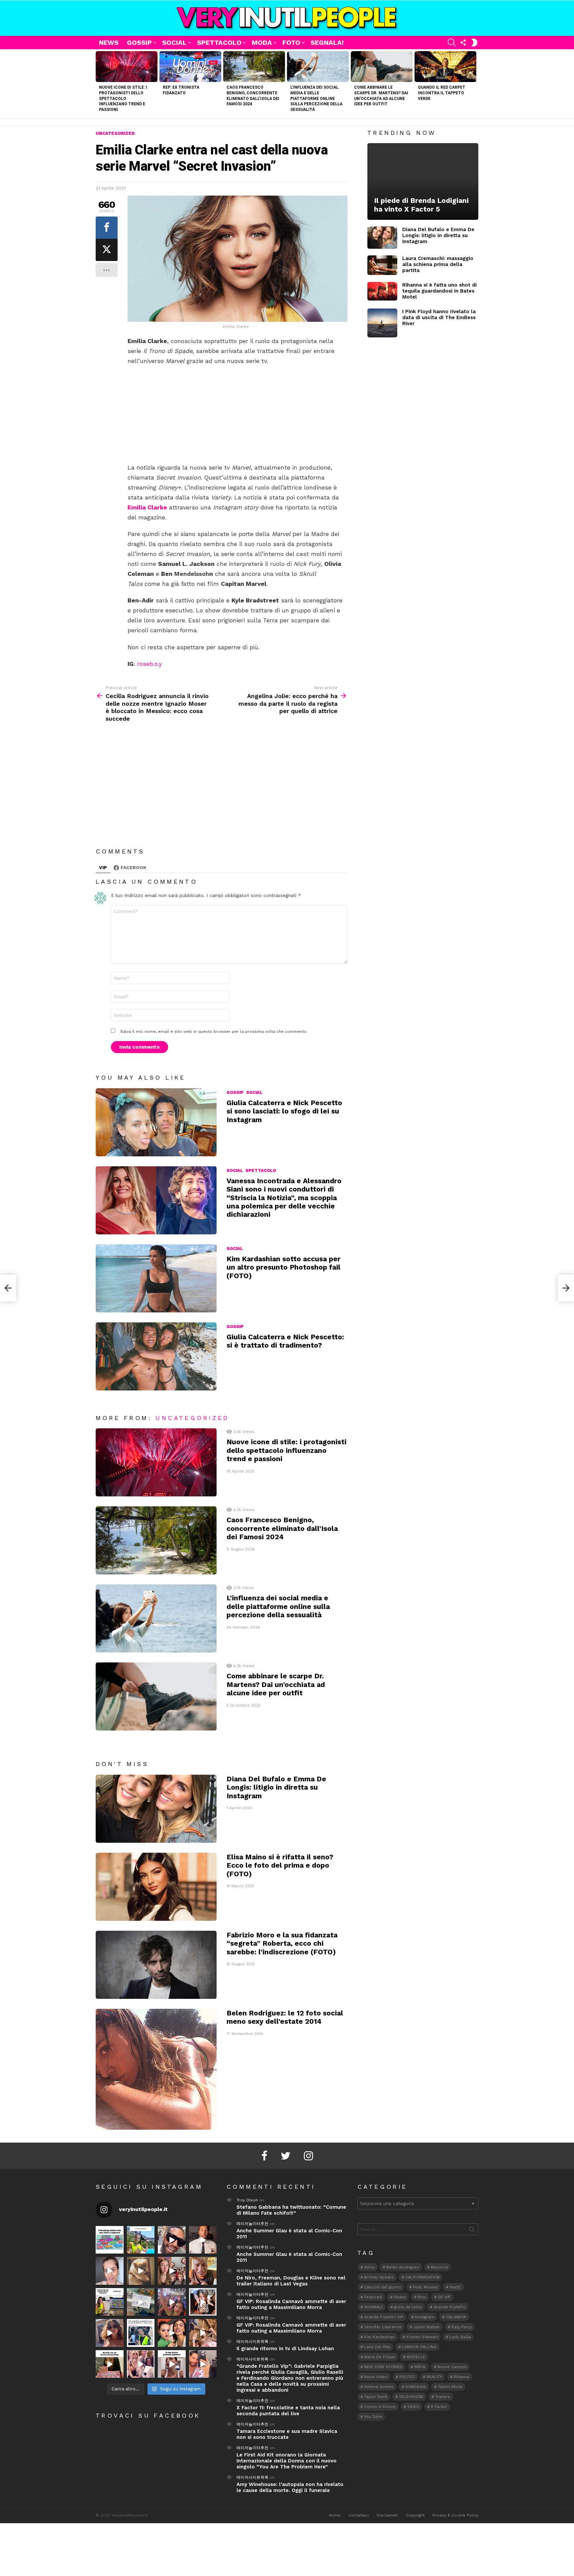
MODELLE (416, 2357)
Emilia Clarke (147, 507)
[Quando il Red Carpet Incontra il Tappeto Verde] (445, 67)
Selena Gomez (379, 2387)
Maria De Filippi (380, 2357)
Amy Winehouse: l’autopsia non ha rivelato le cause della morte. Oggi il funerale (290, 2487)
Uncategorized (192, 1418)
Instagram (425, 2317)
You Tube (373, 2417)
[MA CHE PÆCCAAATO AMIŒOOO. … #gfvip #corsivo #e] (172, 2271)
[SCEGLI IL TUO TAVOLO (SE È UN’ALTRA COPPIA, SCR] (110, 2240)
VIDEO (413, 2407)
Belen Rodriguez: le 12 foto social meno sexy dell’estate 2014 (285, 2017)
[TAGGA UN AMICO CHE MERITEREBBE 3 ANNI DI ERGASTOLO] (203, 2333)
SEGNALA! (327, 43)
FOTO (291, 43)
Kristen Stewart (422, 2337)
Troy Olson (247, 2200)
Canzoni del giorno (383, 2287)
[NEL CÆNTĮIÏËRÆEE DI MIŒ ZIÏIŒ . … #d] (203, 2271)
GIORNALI (373, 2307)
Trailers (443, 2397)
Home (335, 2515)
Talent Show (450, 2387)
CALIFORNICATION (422, 2277)
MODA (262, 43)
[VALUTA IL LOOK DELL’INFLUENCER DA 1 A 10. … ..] (110, 2333)
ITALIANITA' (456, 2317)
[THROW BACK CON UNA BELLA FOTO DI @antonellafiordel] (141, 2240)
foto (422, 2297)
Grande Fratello (449, 2307)
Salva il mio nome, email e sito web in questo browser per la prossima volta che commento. (214, 1031)
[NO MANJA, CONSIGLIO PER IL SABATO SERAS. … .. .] (203, 2240)
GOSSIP (139, 43)
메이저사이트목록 (252, 2342)
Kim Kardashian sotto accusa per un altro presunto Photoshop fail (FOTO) (284, 1267)
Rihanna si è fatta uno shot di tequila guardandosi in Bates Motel (439, 291)
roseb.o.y (149, 664)
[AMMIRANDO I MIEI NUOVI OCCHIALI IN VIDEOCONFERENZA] (110, 2302)
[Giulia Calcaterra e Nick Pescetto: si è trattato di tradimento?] (156, 1356)
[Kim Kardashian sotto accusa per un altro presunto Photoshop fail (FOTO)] (156, 1278)
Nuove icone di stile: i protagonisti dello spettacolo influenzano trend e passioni (123, 98)
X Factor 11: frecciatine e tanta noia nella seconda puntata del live (288, 2411)
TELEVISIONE (411, 2397)
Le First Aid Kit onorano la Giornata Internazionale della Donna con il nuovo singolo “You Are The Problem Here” (287, 2461)
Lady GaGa (460, 2337)
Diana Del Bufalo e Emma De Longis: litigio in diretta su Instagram (276, 1787)
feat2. (455, 2287)
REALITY (434, 2377)
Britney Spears (379, 2277)
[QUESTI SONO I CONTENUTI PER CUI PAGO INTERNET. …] (141, 2271)
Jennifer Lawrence (383, 2327)
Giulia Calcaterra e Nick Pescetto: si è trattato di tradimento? (285, 1341)
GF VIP (444, 2297)
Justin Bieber (427, 2327)
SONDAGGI (416, 2387)
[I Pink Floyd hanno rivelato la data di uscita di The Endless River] (382, 323)
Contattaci (359, 2515)
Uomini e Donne (380, 2407)
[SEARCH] (452, 43)
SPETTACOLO (219, 43)
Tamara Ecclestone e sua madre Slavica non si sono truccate (287, 2434)
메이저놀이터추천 (252, 2224)
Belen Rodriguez (403, 2267)
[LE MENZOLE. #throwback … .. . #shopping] (141, 2302)
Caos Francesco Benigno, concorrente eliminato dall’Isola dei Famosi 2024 (282, 1528)
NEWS (109, 43)
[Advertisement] (238, 414)
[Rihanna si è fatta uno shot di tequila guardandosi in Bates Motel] (382, 291)
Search (472, 2231)
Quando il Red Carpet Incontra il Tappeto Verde (442, 93)
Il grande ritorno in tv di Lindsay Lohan (285, 2349)
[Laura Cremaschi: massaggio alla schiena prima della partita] (382, 265)
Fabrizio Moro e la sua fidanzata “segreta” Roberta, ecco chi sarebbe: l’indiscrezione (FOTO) (282, 1943)
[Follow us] (463, 43)
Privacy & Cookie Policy (455, 2515)
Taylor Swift (376, 2397)
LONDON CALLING (419, 2347)
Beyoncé (439, 2267)
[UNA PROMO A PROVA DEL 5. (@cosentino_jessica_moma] (172, 2364)
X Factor (439, 2407)
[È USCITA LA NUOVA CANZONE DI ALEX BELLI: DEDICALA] (203, 2302)
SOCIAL (174, 43)
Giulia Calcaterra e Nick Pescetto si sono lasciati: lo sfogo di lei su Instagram (284, 1111)
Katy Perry (462, 2327)
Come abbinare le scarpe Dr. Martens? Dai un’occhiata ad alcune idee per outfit (276, 1684)
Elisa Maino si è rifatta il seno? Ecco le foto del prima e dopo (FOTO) (280, 1865)
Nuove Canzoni (452, 2367)
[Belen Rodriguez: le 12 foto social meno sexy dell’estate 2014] (156, 2069)
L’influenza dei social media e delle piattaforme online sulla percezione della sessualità (316, 98)
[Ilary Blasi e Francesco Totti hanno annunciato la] (141, 2333)
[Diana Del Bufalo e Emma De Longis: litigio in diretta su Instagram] (156, 1809)
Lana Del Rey (377, 2347)
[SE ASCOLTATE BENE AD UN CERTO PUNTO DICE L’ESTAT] (172, 2240)
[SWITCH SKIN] (474, 43)
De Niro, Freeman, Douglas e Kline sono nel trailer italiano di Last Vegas (291, 2281)
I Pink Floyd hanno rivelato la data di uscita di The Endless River (439, 317)
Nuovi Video (376, 2377)
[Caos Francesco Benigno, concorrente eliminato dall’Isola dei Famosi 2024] (254, 67)
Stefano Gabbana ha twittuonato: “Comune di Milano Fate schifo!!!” (291, 2210)
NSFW (420, 2367)
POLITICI (407, 2377)
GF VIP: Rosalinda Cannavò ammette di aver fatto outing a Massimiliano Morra (291, 2304)
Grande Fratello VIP (384, 2317)
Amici (369, 2267)
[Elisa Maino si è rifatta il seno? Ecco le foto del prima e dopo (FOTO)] (156, 1887)
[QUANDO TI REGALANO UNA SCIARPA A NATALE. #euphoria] (110, 2271)
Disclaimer (387, 2515)
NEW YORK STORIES (383, 2367)
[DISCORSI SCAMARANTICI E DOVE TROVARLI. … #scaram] (203, 2364)
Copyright (415, 2515)
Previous (99, 84)
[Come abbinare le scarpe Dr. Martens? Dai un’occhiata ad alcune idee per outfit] (382, 67)
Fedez (400, 2297)
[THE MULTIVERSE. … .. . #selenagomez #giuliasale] (172, 2333)
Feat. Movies (425, 2287)
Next (475, 84)
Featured (373, 2297)
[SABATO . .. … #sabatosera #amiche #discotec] (141, 2364)
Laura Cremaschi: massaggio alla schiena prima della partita (438, 264)
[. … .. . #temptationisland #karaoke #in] (172, 2302)
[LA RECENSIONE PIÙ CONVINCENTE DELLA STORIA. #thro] (110, 2364)
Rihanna (461, 2377)
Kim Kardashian (379, 2337)
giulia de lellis (408, 2307)
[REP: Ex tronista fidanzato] (190, 67)
